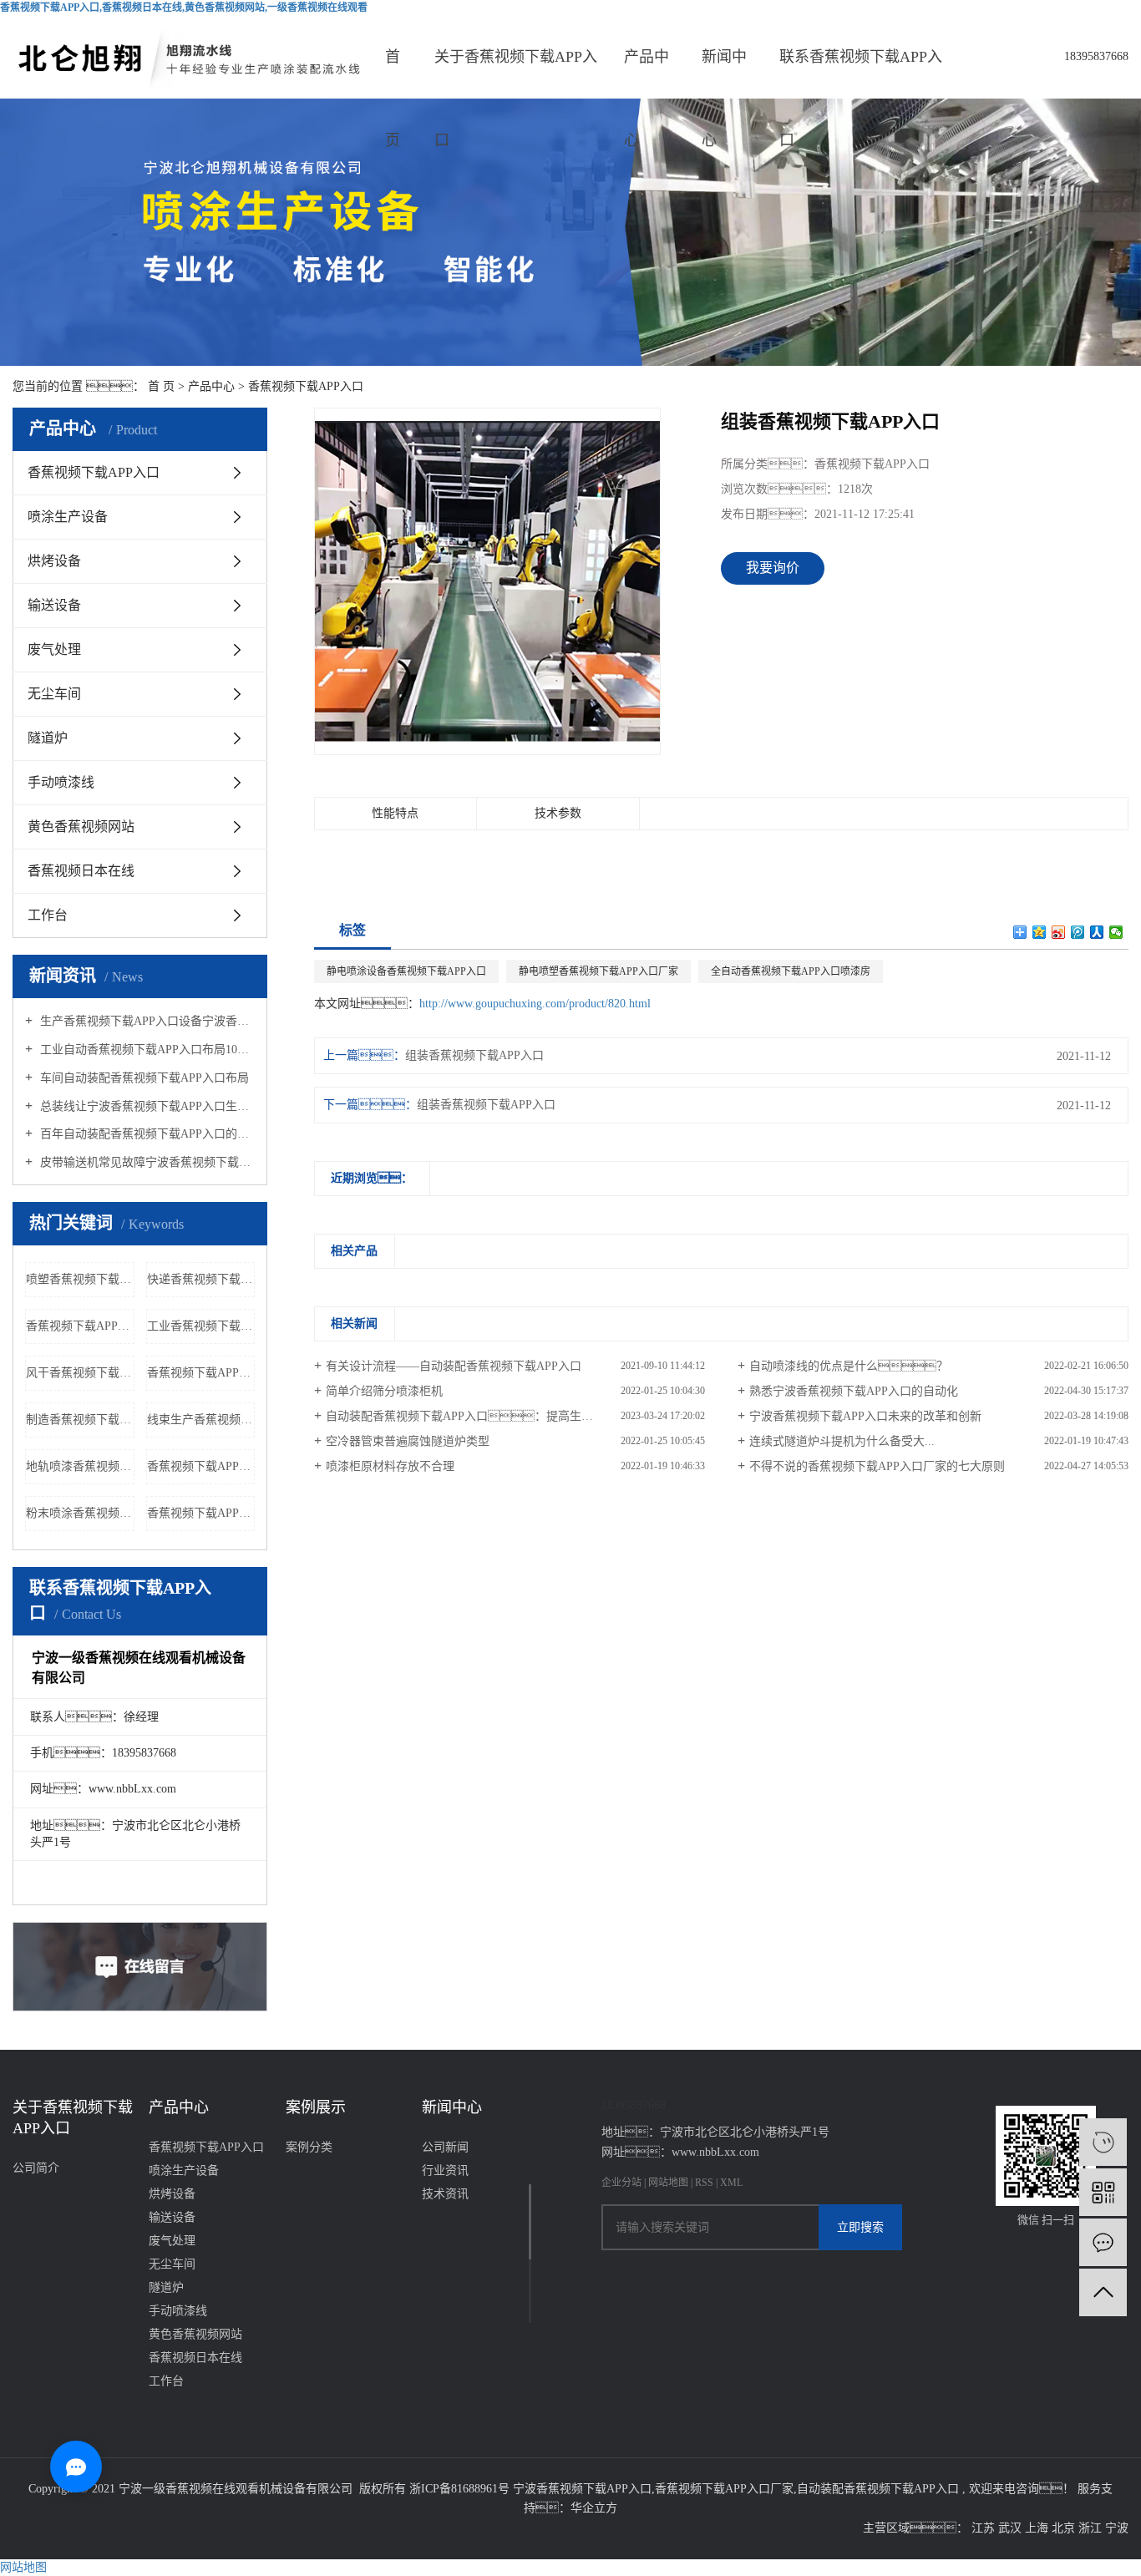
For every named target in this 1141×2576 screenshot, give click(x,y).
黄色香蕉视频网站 (81, 827)
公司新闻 (445, 2147)
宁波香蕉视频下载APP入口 (582, 2489)
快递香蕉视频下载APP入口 (201, 1279)
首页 (393, 74)
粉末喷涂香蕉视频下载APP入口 (80, 1513)
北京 (1065, 2528)
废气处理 (54, 649)
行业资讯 (445, 2170)
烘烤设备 (54, 561)
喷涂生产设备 (68, 517)
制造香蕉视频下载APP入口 (80, 1420)
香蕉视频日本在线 (81, 871)
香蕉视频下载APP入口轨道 (201, 1466)
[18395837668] (1103, 2142)
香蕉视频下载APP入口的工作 (201, 1373)
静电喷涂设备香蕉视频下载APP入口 (406, 971)
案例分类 (309, 2147)
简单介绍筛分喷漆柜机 (384, 1391)
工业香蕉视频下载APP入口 (201, 1326)
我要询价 (773, 568)
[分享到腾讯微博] (1078, 932)
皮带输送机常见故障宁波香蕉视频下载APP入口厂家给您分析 (146, 1162)
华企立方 (594, 2508)
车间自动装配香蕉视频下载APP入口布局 (143, 1078)
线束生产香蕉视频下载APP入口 (201, 1420)
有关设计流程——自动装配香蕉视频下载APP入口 (454, 1366)
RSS (704, 2183)
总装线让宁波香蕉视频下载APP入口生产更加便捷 (146, 1106)
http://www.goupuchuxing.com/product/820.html (535, 1004)
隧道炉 (48, 738)
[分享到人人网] (1097, 932)
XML (731, 2183)
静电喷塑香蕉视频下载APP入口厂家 (598, 971)
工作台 (48, 915)
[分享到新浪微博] (1059, 932)
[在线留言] (1103, 2242)
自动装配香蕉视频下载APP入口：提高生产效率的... (482, 1416)
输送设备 (54, 605)
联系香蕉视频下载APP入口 (861, 74)
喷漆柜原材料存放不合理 (390, 1466)
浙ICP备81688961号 (459, 2489)
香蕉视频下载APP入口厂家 (724, 2489)
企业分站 (621, 2183)
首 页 (161, 386)
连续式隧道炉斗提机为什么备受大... (842, 1441)
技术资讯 (445, 2194)
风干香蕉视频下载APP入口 (80, 1373)
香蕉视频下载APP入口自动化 (201, 1513)
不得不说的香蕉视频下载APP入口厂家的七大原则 (877, 1466)
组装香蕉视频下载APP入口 (474, 1055)
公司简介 (36, 2168)
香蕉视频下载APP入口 (306, 386)
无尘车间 (54, 694)
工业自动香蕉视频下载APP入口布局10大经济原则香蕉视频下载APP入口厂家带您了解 (146, 1050)
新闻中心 (724, 74)
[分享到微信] (1116, 932)
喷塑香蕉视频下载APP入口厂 (80, 1279)
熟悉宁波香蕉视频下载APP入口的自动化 (854, 1391)
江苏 (985, 2528)
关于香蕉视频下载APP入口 (516, 74)
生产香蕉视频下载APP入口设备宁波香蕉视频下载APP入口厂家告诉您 (146, 1021)
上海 (1038, 2528)
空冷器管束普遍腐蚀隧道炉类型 (408, 1441)
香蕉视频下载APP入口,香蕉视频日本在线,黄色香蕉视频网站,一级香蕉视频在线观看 (184, 8)
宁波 (1117, 2528)
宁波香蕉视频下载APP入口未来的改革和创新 (865, 1416)
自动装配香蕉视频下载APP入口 (878, 2489)
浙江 (1092, 2528)
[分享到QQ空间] (1040, 932)
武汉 (1012, 2528)
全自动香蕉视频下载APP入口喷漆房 (791, 971)
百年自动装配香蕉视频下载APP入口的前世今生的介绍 (146, 1134)
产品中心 (647, 74)
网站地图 (669, 2183)
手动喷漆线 (61, 782)
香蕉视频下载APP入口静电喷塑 (80, 1326)
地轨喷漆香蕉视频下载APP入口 (80, 1466)
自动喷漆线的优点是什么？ (849, 1366)
